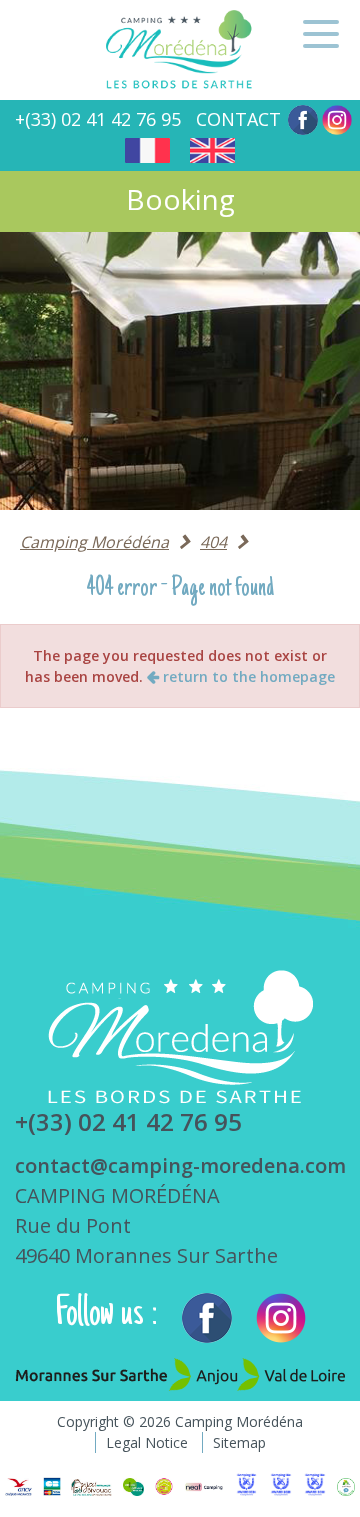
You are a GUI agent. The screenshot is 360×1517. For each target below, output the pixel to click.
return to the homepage (247, 676)
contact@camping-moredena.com (180, 1165)
